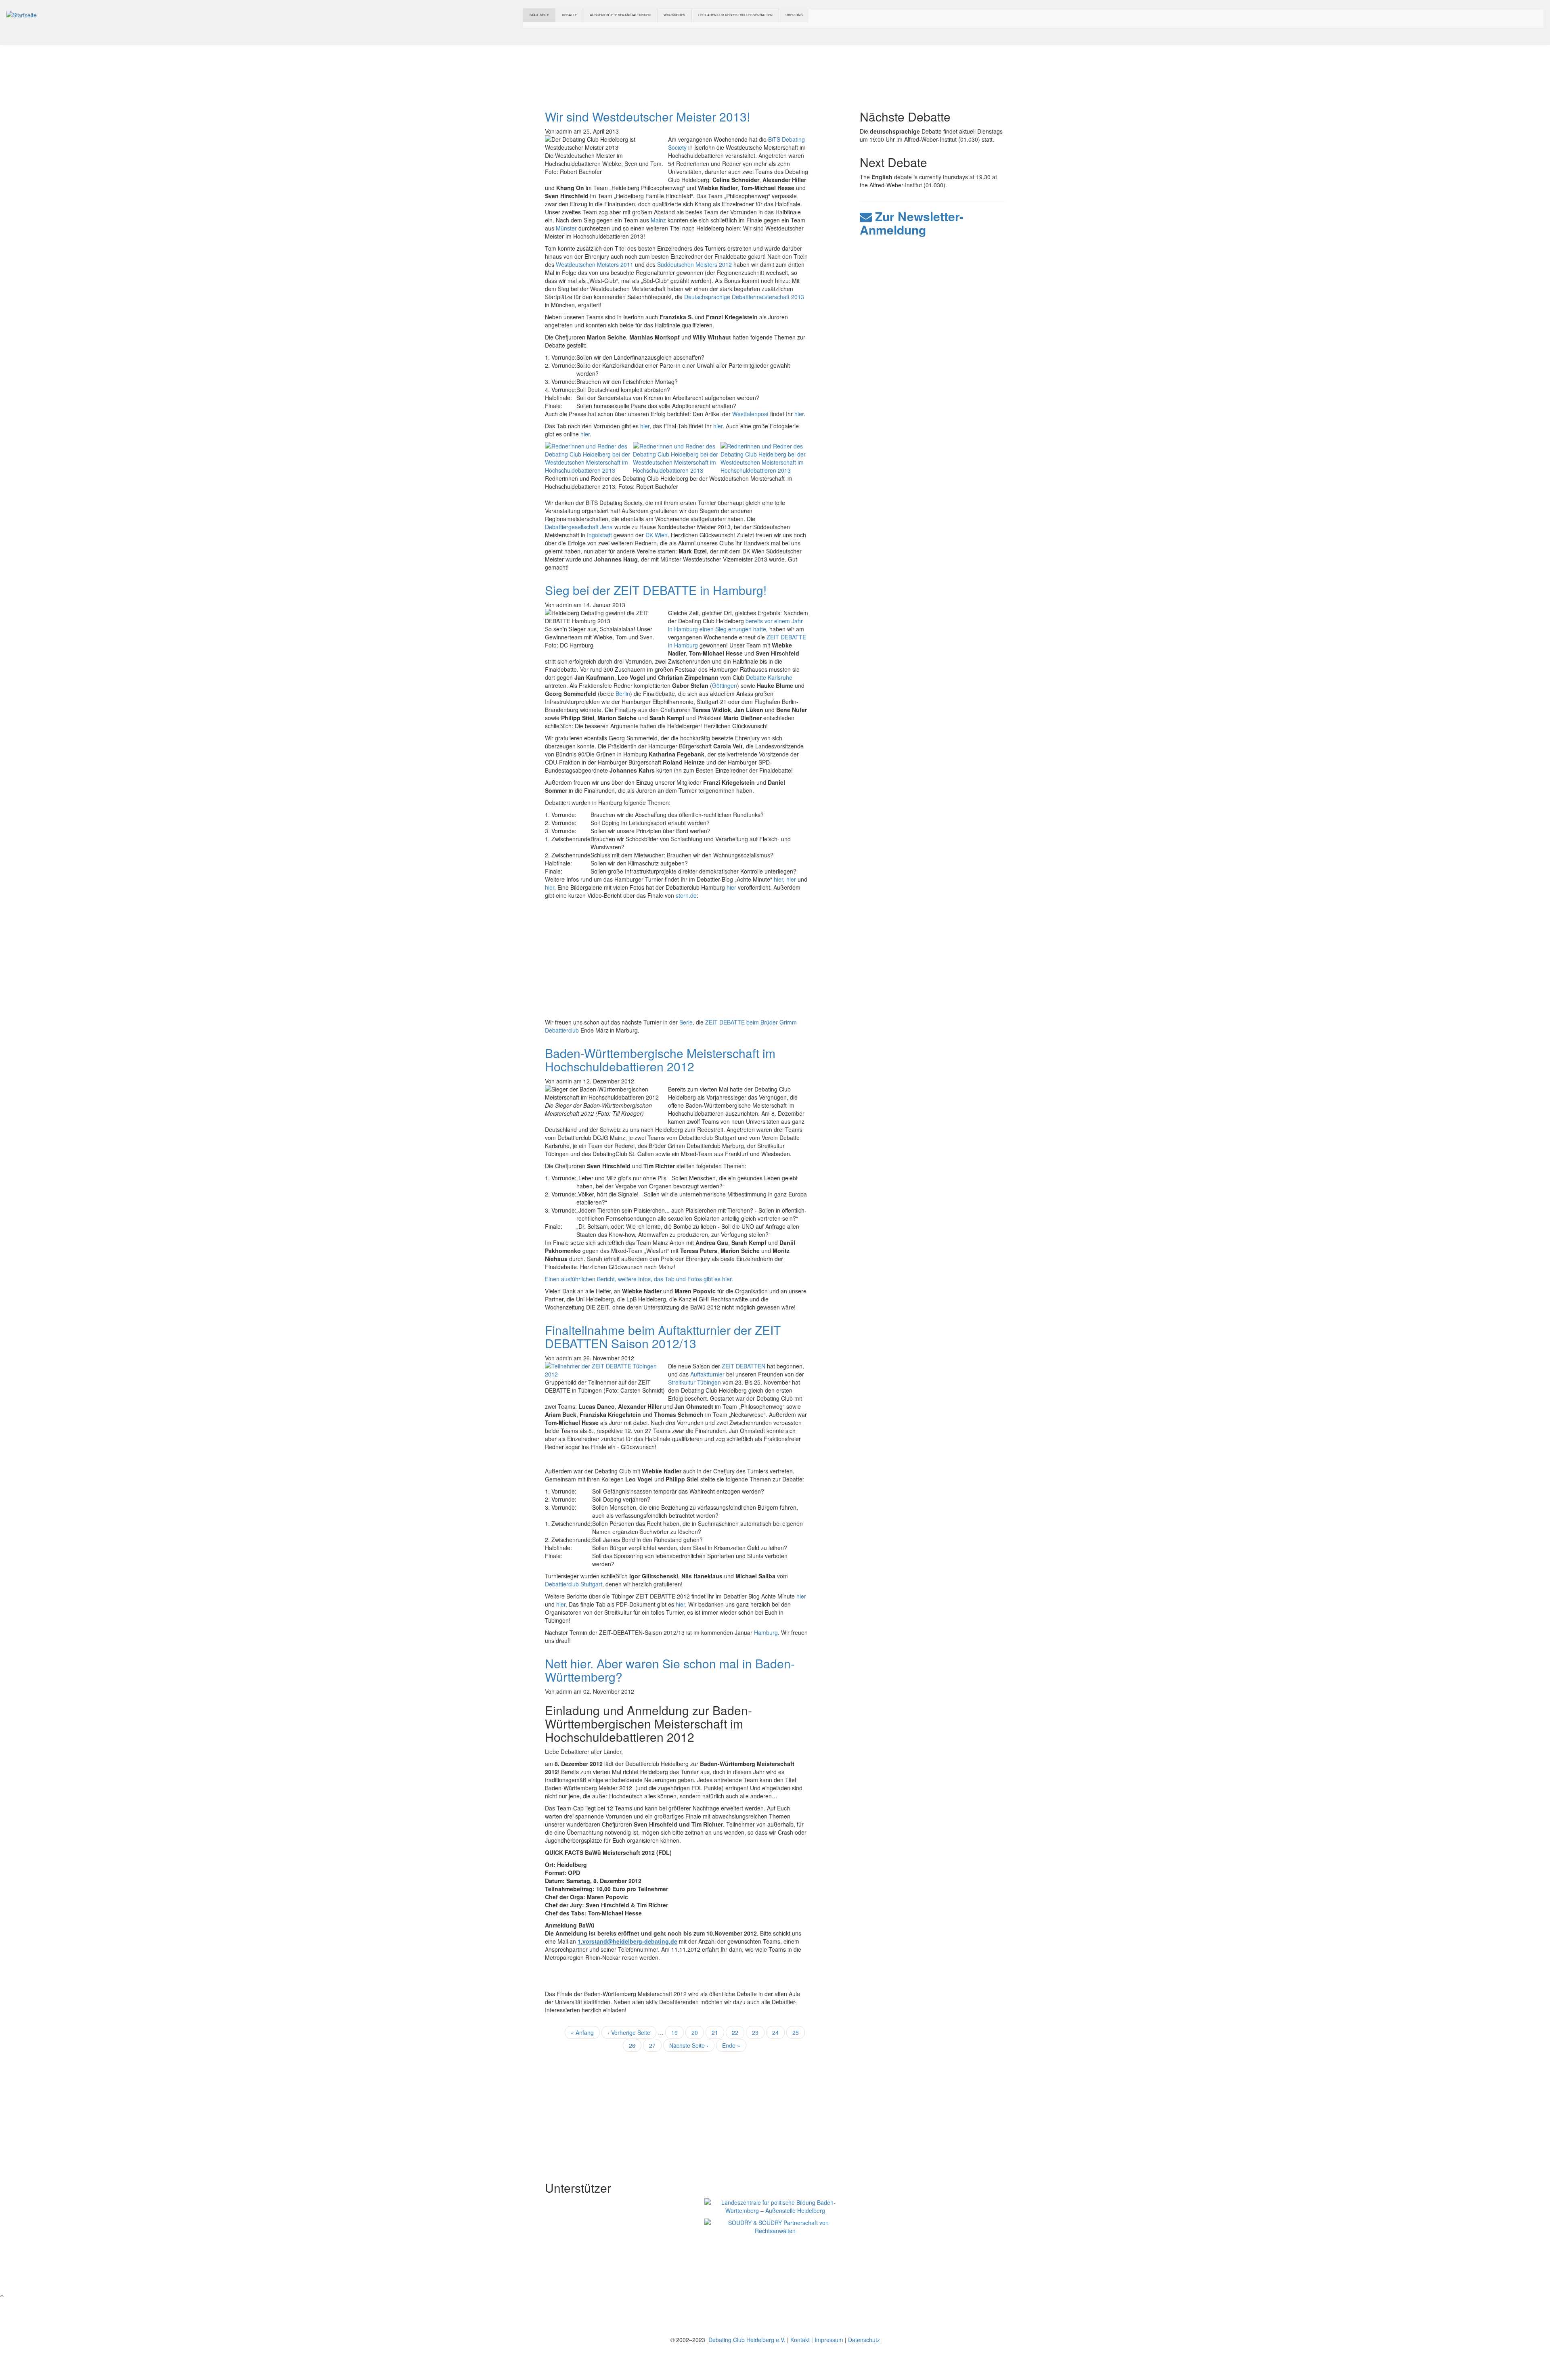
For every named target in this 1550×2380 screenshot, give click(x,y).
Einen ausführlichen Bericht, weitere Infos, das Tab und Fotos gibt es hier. (639, 1279)
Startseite (539, 15)
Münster (567, 228)
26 (635, 2045)
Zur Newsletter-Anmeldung (912, 223)
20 (698, 2032)
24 (778, 2032)
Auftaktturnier (708, 1374)
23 (758, 2034)
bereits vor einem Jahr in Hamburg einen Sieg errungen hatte (735, 625)
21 (718, 2032)
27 (655, 2045)
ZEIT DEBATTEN (744, 1366)
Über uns (794, 15)
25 (799, 2032)
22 (738, 2032)
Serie (686, 1022)
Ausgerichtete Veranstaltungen (620, 15)
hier (799, 414)
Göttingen (725, 685)
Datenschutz (864, 2340)
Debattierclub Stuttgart (574, 1584)
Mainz (658, 220)
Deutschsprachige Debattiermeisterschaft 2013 (744, 297)
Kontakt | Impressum (817, 2340)
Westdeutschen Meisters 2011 (595, 264)
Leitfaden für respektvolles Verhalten (735, 15)
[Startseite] (21, 14)
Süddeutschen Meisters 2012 (694, 264)
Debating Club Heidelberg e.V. (746, 2340)
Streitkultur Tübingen (694, 1382)
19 (678, 2032)
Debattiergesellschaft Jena (579, 527)
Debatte (569, 15)
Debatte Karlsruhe (769, 677)
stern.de (686, 895)
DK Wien (657, 535)
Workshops (674, 15)
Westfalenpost (751, 414)
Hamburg (766, 1632)
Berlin (623, 693)
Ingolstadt (599, 535)
